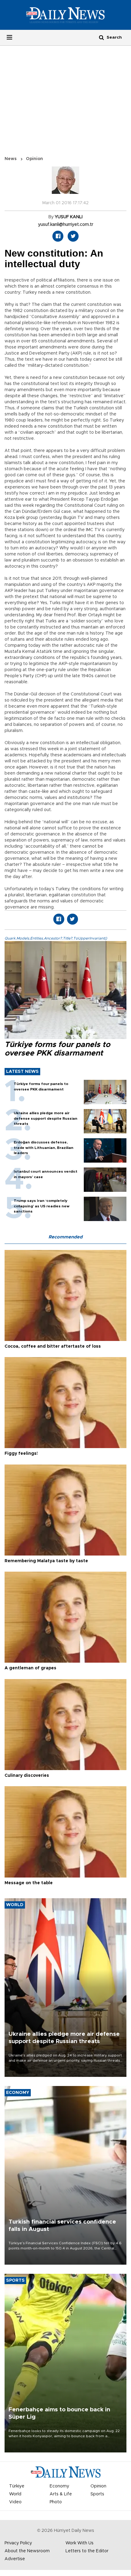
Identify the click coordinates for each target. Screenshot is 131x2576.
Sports (97, 2494)
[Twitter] (73, 236)
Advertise (15, 2559)
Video (15, 2502)
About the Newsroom (27, 2551)
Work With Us (80, 2543)
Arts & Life (61, 2494)
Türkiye (17, 2486)
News (11, 159)
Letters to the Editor (87, 2551)
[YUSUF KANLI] (65, 183)
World (15, 2494)
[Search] (101, 37)
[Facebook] (58, 236)
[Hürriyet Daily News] (65, 15)
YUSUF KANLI (69, 217)
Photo (56, 2502)
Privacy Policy (18, 2543)
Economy (59, 2486)
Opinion (34, 159)
